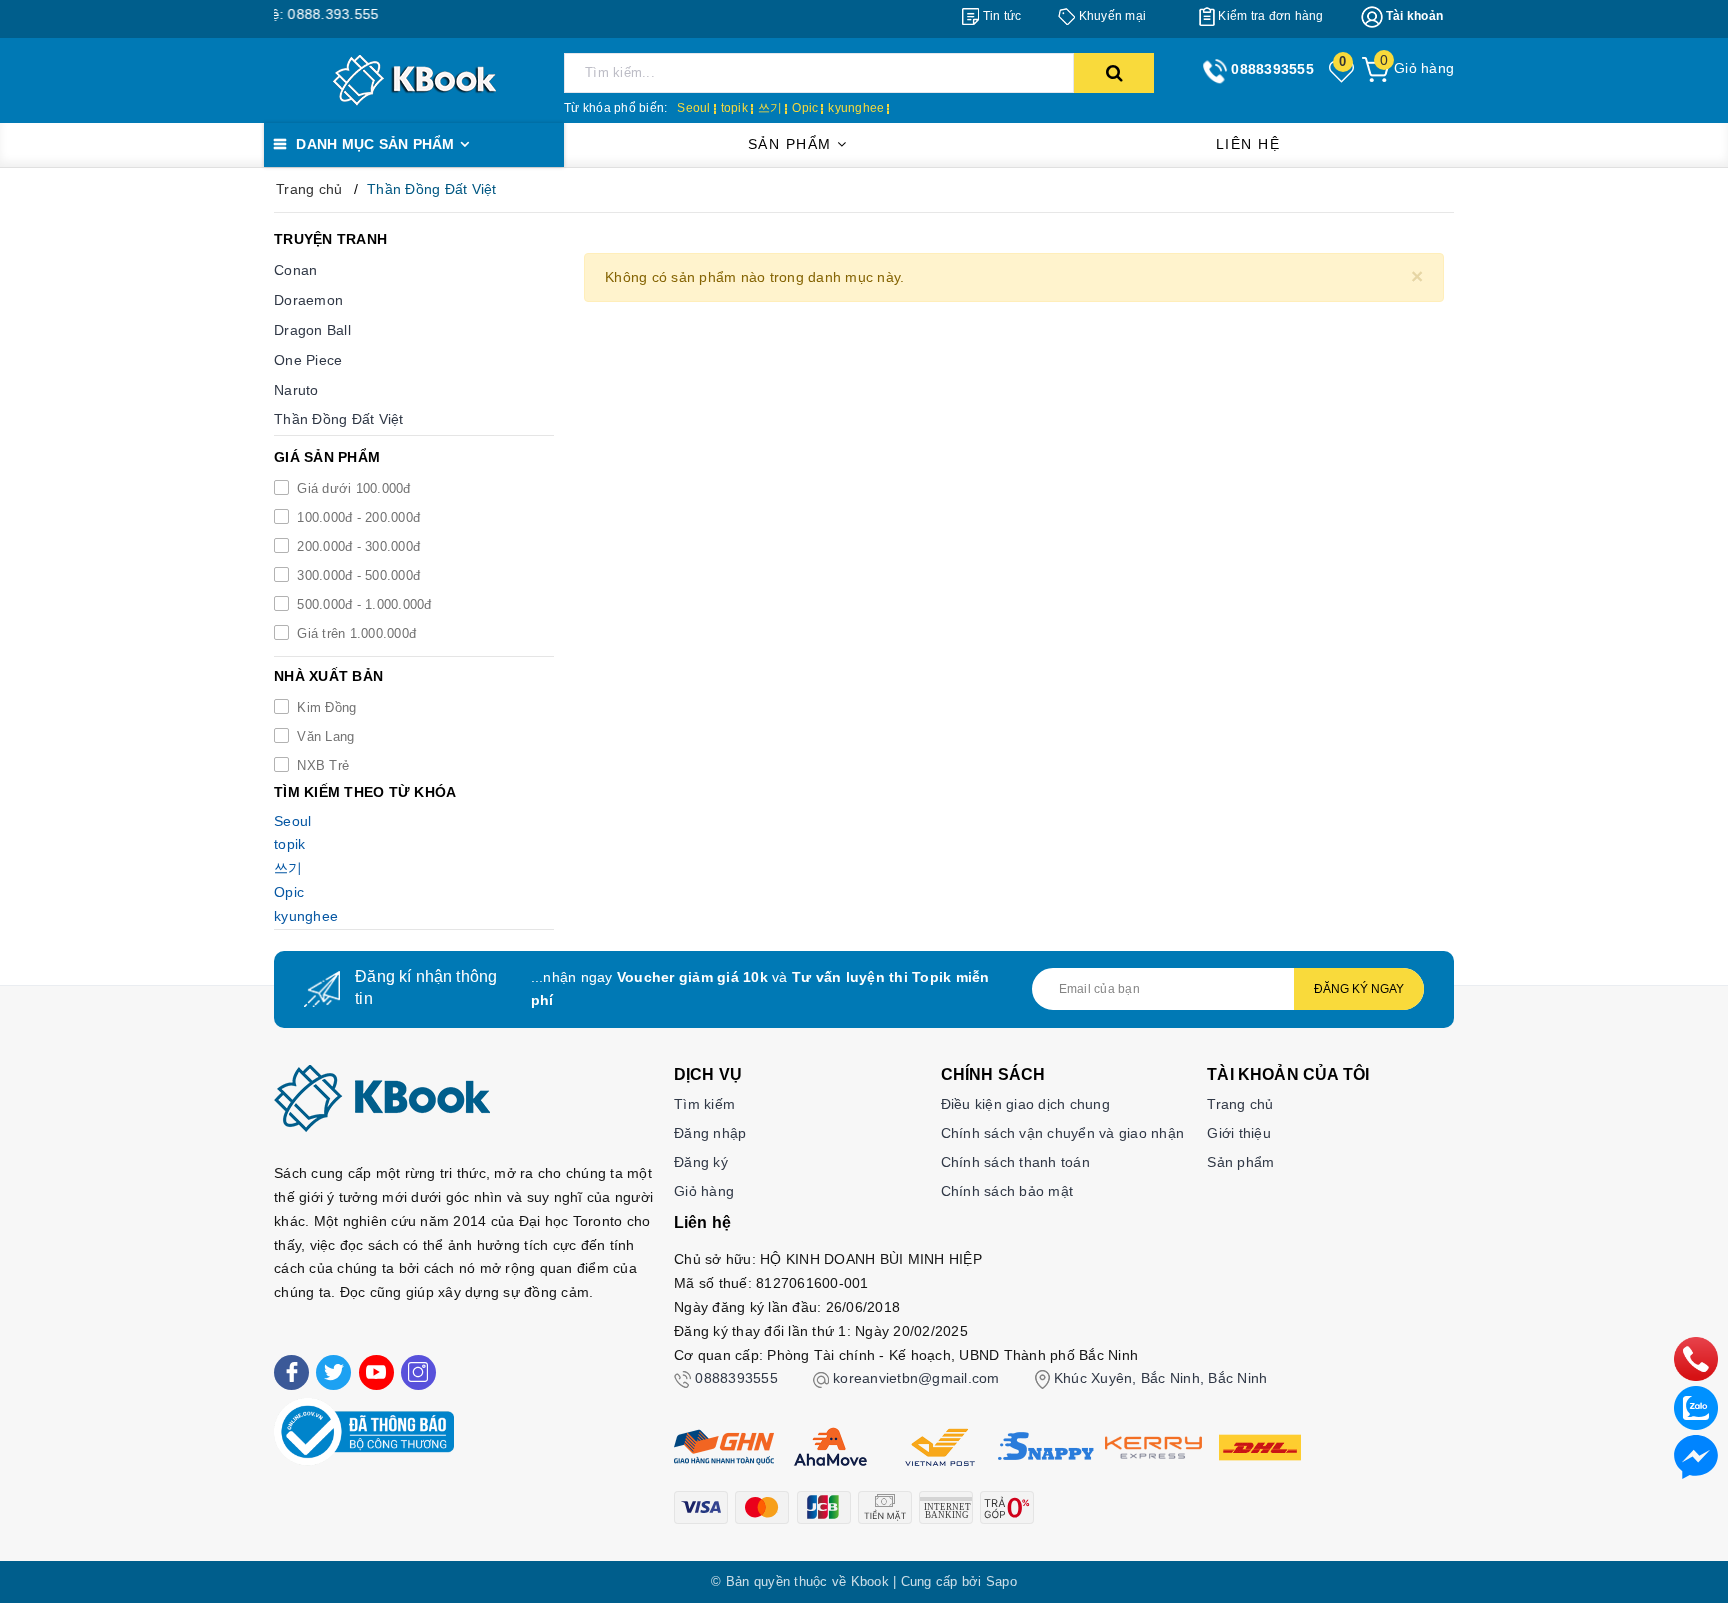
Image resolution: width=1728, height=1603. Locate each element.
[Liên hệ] (1696, 1456)
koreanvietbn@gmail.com (916, 1378)
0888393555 (736, 1378)
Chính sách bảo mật (1007, 1191)
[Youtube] (376, 1372)
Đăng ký (701, 1162)
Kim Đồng (324, 707)
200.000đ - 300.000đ (356, 546)
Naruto (296, 390)
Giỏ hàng (704, 1191)
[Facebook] (291, 1372)
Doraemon (308, 300)
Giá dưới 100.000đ (352, 488)
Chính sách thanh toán (1015, 1162)
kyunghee (856, 108)
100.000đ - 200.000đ (356, 517)
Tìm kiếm (704, 1104)
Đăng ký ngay (1359, 989)
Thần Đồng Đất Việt (339, 419)
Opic (805, 108)
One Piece (308, 360)
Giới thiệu (1239, 1133)
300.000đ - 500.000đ (356, 575)
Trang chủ (1240, 1104)
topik (734, 108)
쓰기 (770, 108)
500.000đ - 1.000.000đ (362, 604)
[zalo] (1696, 1407)
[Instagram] (418, 1372)
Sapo (1001, 1581)
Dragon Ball (312, 330)
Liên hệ (1248, 144)
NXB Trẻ (321, 765)
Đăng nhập (710, 1133)
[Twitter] (333, 1372)
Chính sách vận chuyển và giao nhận (1063, 1133)
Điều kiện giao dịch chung (1025, 1104)
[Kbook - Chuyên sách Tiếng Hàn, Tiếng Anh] (414, 79)
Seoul (693, 108)
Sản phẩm (793, 144)
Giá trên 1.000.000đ (354, 633)
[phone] (1696, 1358)
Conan (295, 270)
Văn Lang (323, 736)
